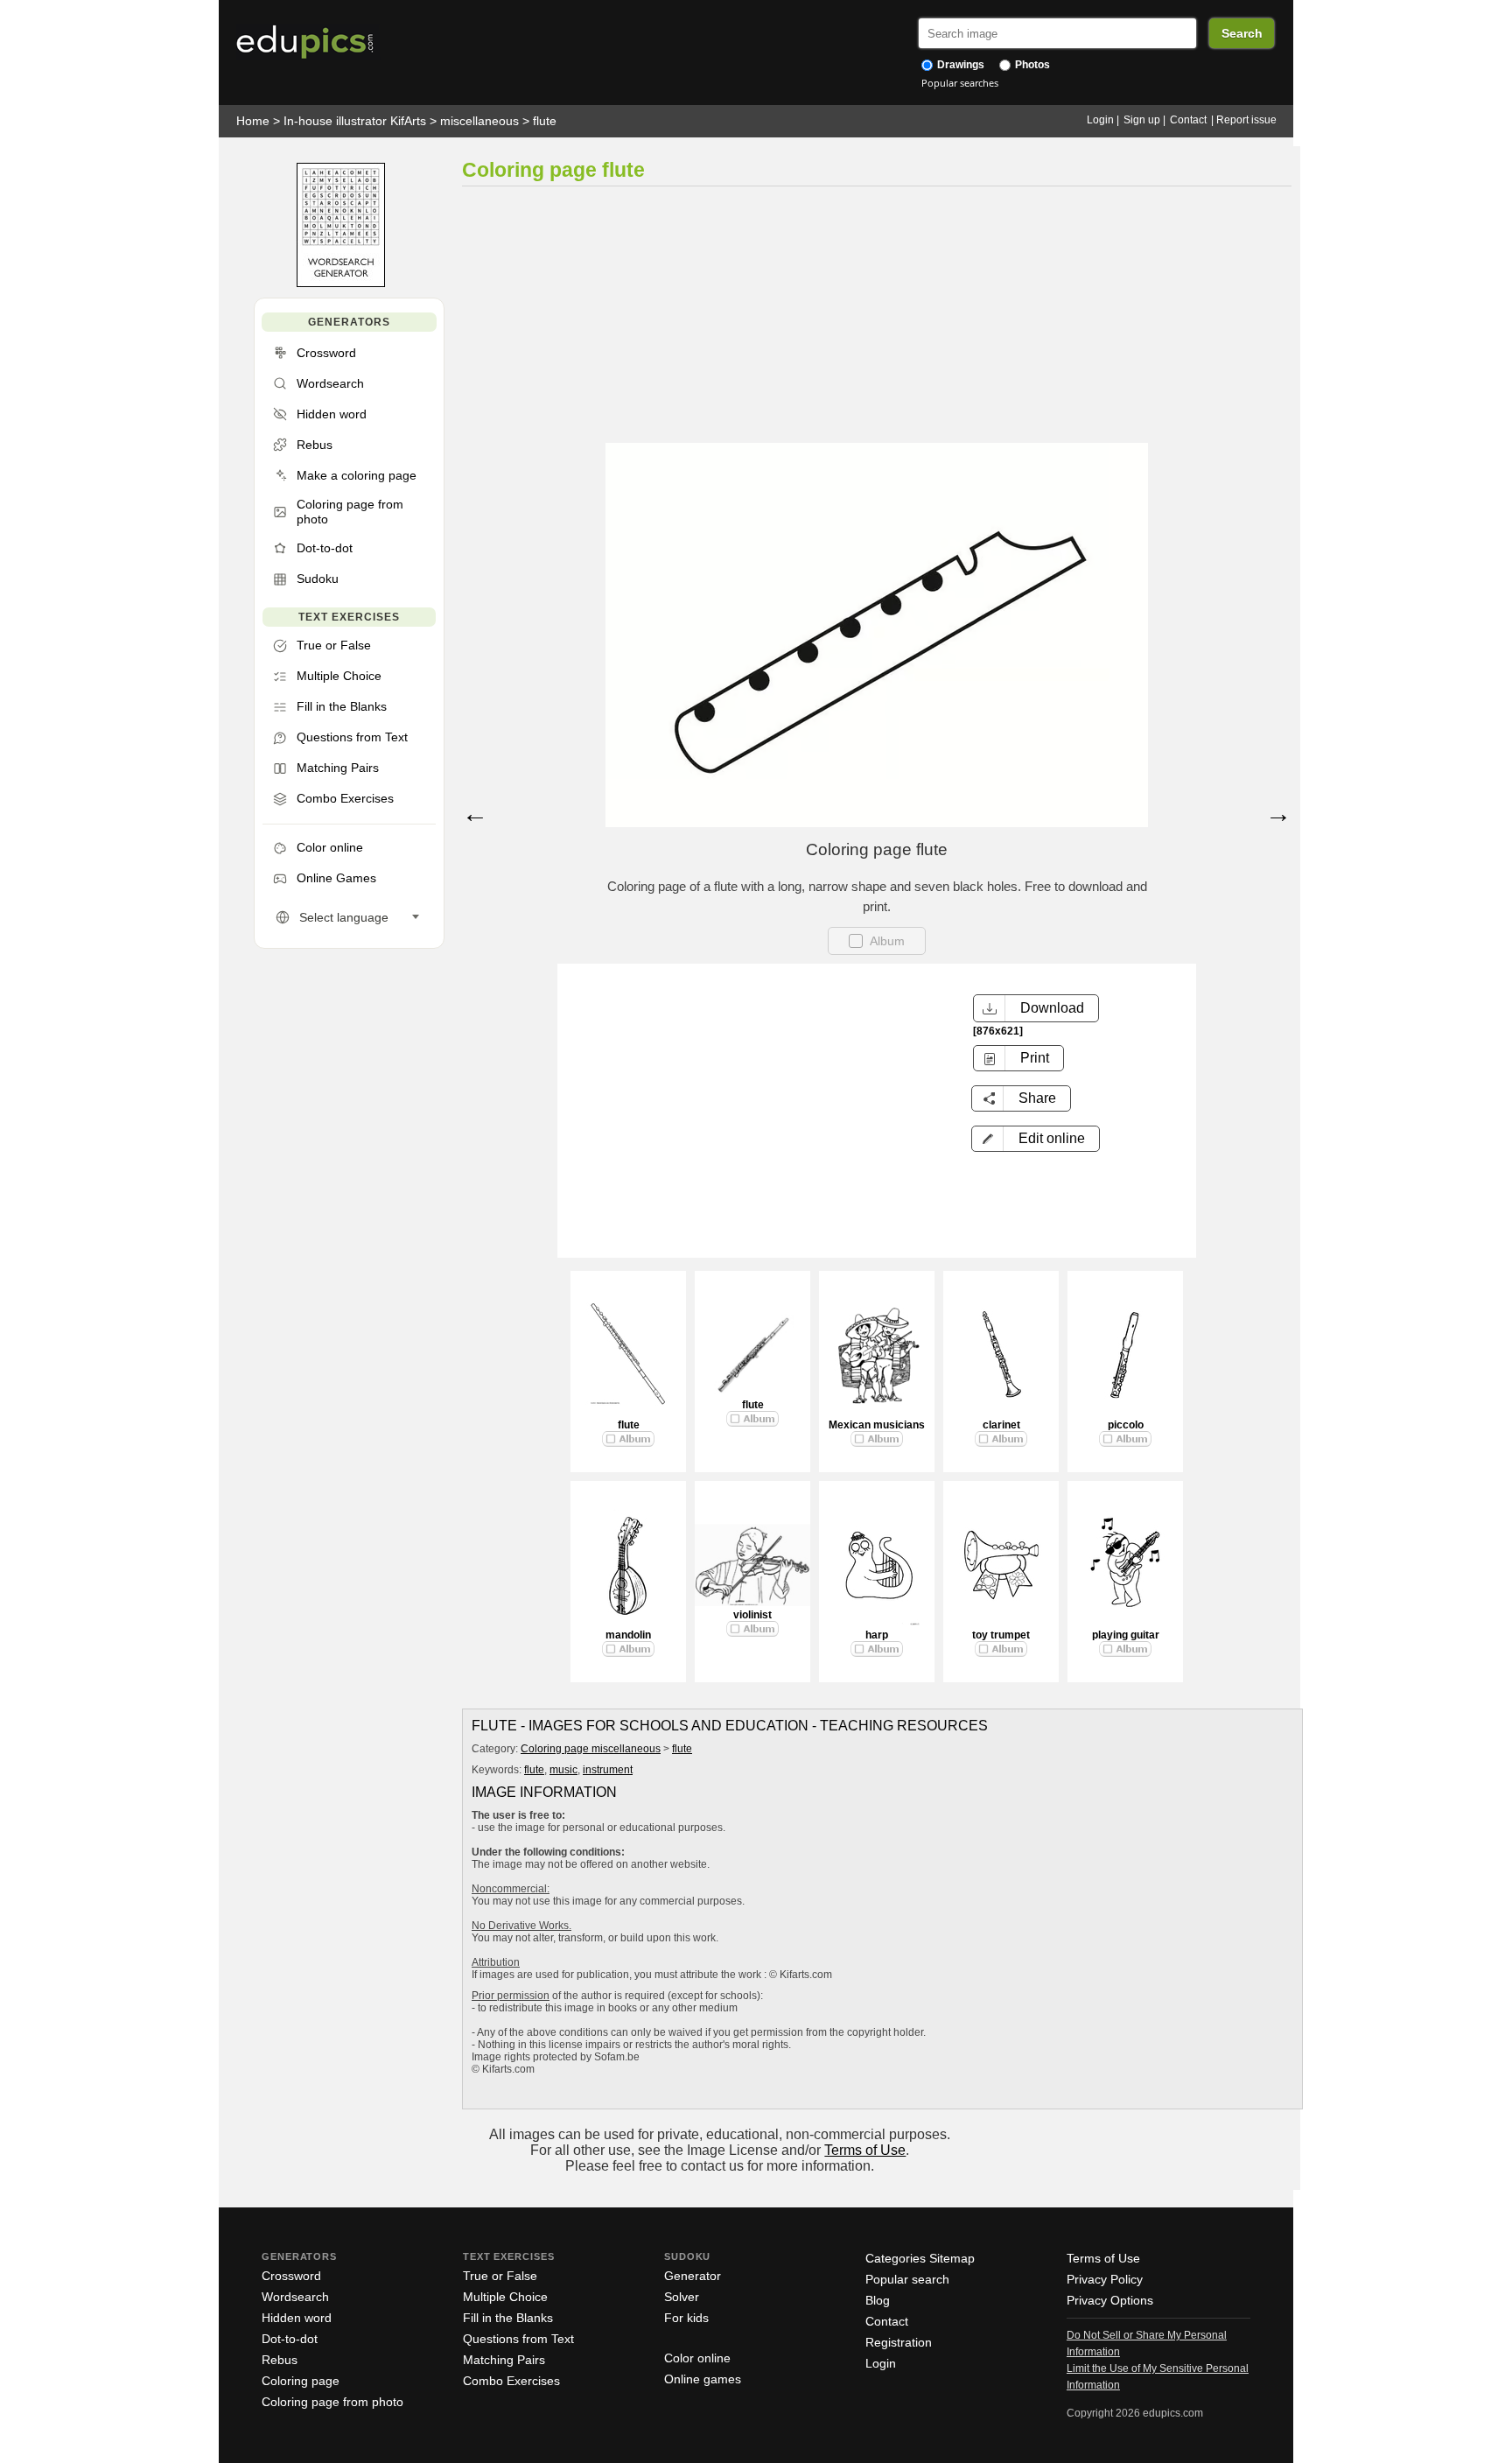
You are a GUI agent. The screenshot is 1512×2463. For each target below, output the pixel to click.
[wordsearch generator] (341, 283)
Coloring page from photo (332, 2402)
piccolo (1126, 1425)
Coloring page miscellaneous (591, 1749)
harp (877, 1635)
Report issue (1246, 120)
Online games (703, 2379)
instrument (608, 1770)
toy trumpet (1001, 1635)
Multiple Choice (505, 2297)
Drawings (959, 65)
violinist (752, 1615)
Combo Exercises (511, 2381)
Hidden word (297, 2318)
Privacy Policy (1105, 2279)
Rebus (280, 2360)
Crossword (291, 2276)
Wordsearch (295, 2297)
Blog (878, 2300)
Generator (693, 2276)
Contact (1188, 120)
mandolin (628, 1635)
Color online (697, 2358)
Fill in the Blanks (508, 2318)
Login (1100, 120)
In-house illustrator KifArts (355, 121)
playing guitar (1126, 1635)
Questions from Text (518, 2339)
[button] (1036, 1139)
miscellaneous (479, 121)
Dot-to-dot (290, 2339)
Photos (1031, 65)
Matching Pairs (504, 2360)
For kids (686, 2318)
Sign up (1142, 120)
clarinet (1001, 1425)
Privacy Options (1110, 2300)
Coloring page (301, 2381)
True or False (500, 2276)
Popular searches (960, 83)
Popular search (907, 2279)
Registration (899, 2342)
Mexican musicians (877, 1425)
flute (545, 121)
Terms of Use (865, 2150)
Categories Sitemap (920, 2258)
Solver (682, 2297)
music (563, 1770)
